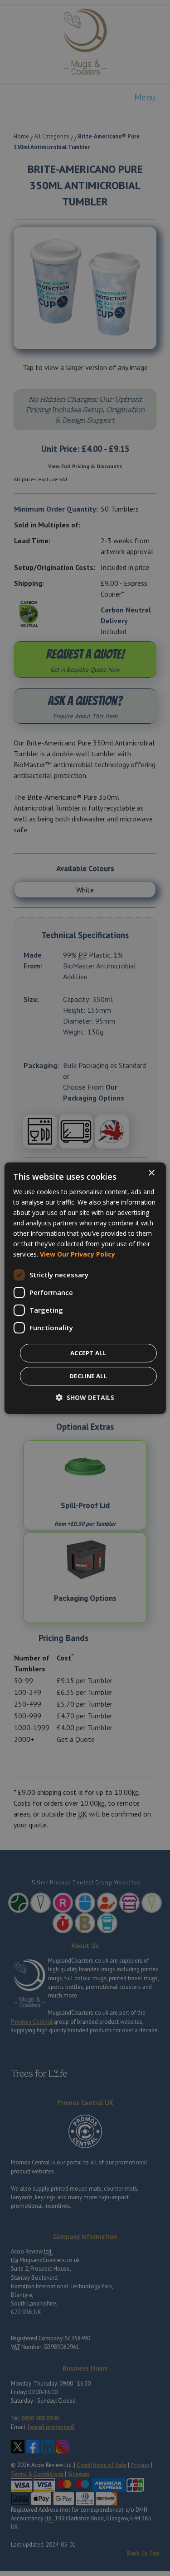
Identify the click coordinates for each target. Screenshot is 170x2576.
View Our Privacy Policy (78, 1254)
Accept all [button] (88, 1353)
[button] (85, 1397)
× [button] (151, 1173)
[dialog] (85, 1288)
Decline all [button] (88, 1376)
